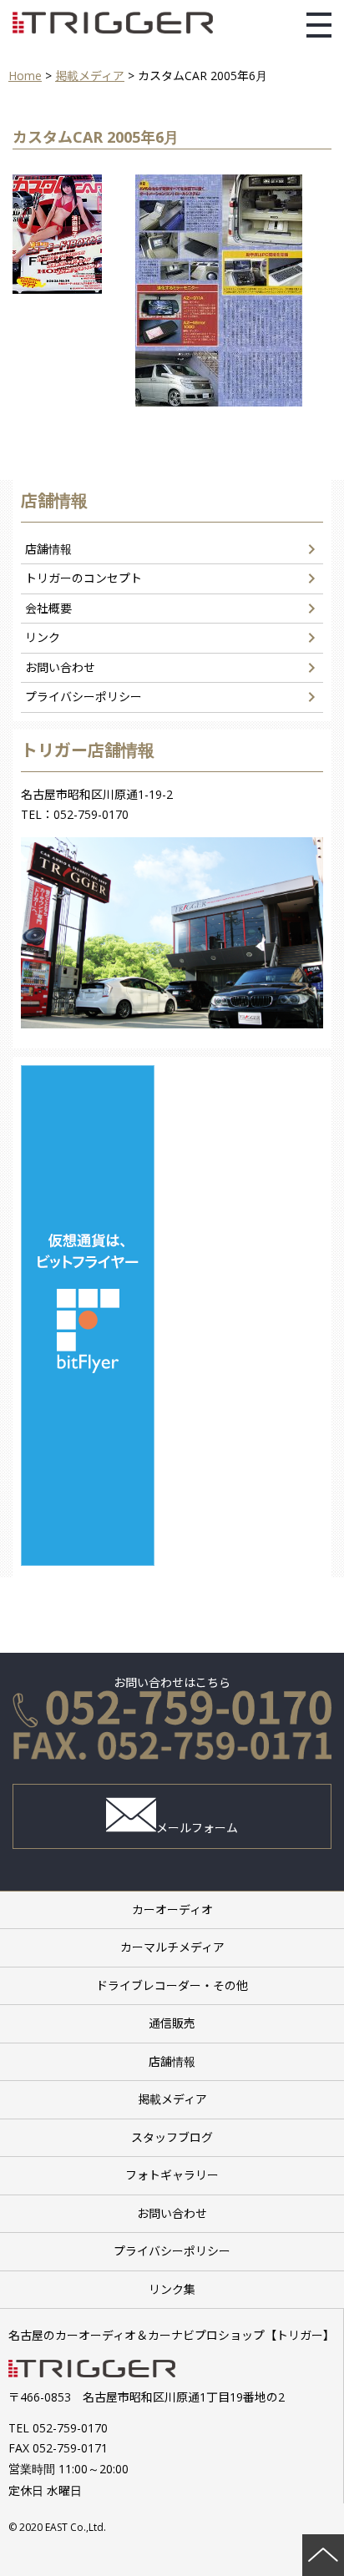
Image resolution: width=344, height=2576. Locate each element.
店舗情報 (48, 549)
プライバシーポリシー (83, 697)
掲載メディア (172, 2099)
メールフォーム (197, 1828)
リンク (43, 637)
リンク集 (172, 2289)
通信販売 (172, 2023)
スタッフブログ (172, 2137)
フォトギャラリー (172, 2175)
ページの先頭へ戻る (323, 2555)
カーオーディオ (172, 1909)
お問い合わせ (60, 667)
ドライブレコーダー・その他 (172, 1985)
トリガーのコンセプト (83, 578)
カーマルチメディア (172, 1947)
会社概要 (48, 608)
